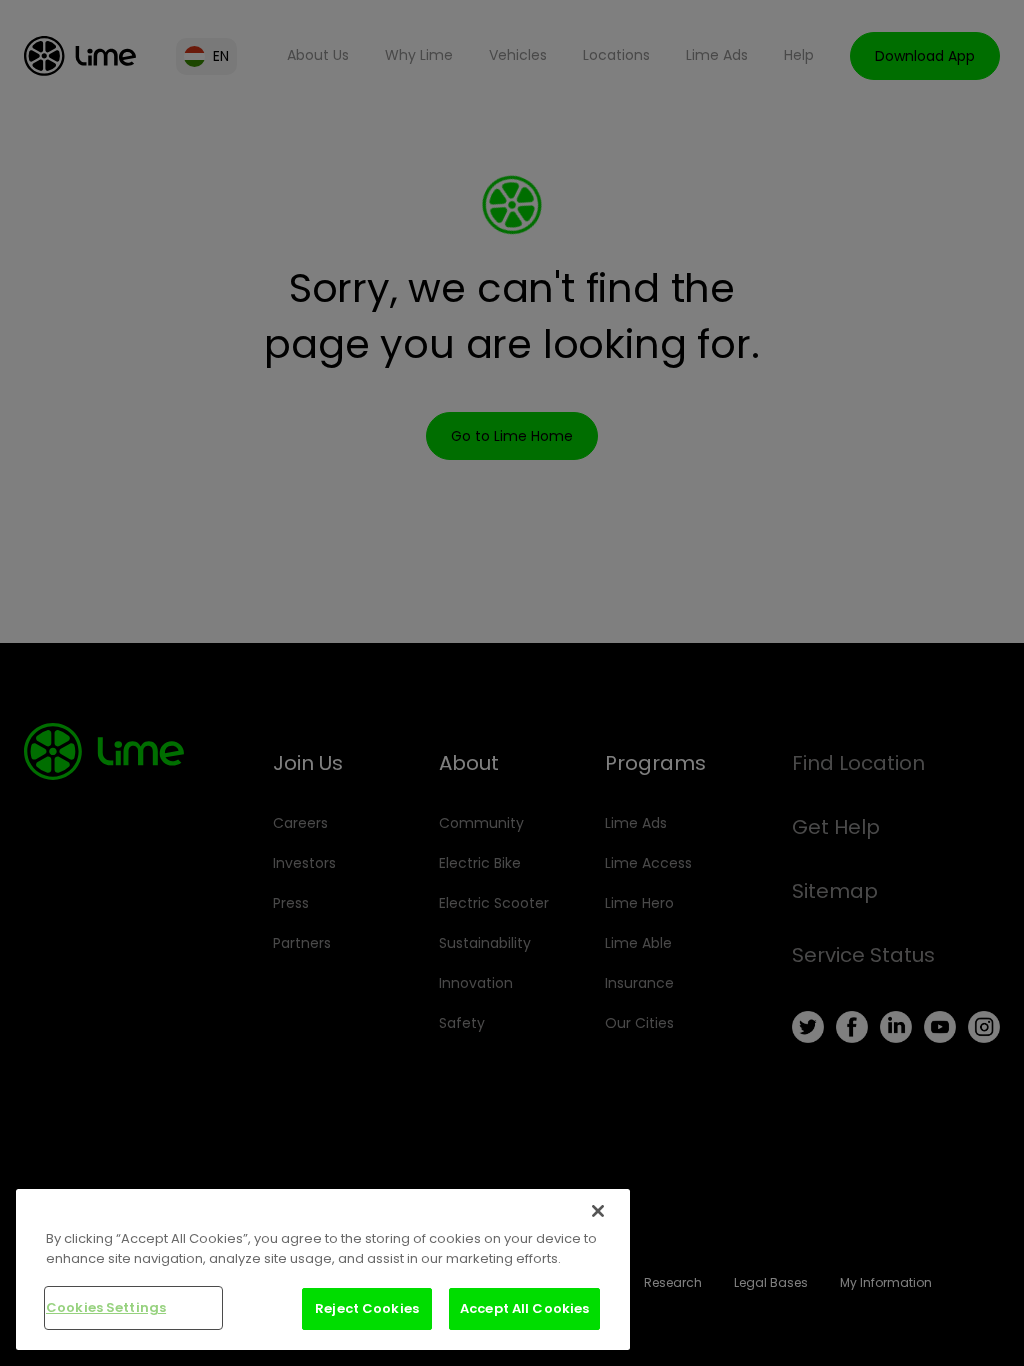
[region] (323, 1269)
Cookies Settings (106, 1307)
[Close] (598, 1211)
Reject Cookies (367, 1308)
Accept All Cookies (524, 1308)
